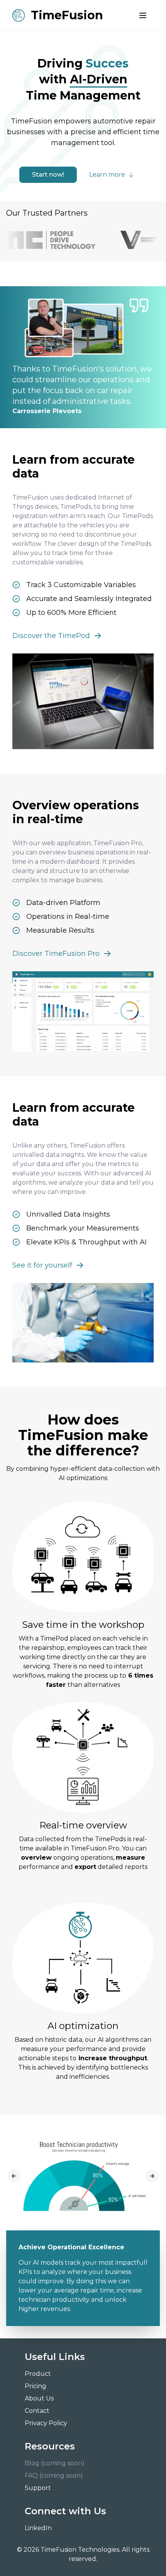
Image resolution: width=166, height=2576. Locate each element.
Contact (37, 2411)
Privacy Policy (46, 2423)
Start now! (48, 175)
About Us (39, 2398)
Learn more (107, 175)
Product (38, 2374)
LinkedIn (38, 2528)
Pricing (36, 2386)
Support (38, 2488)
